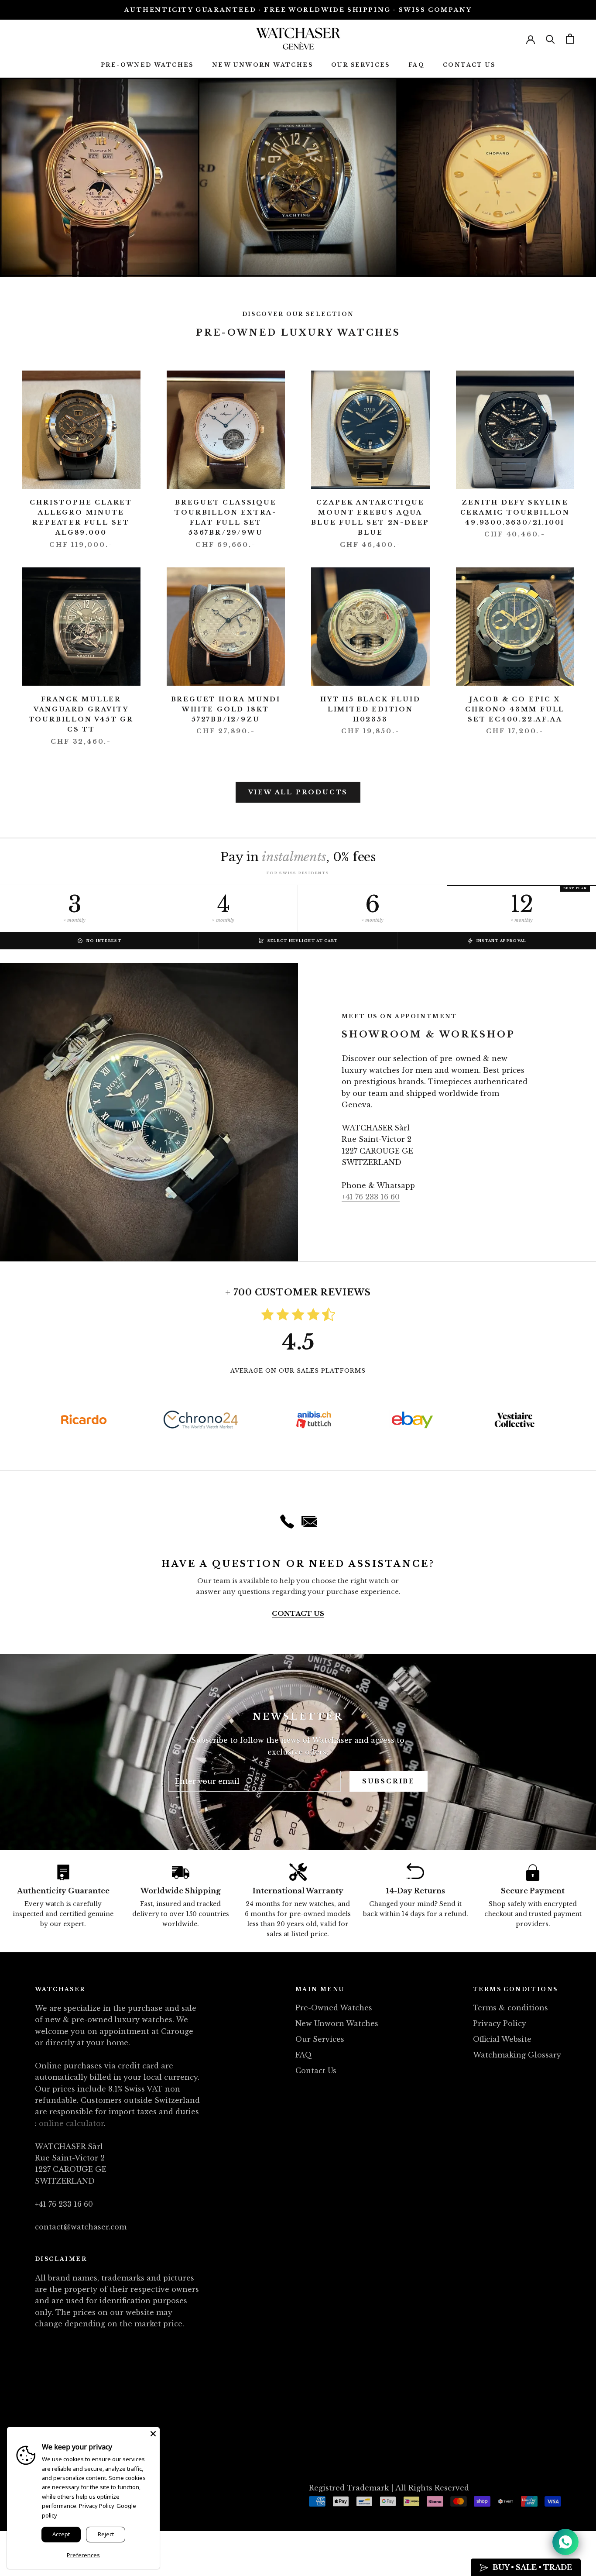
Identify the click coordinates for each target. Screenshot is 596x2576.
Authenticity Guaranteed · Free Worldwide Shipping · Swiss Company (298, 10)
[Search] (550, 39)
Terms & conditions (510, 2008)
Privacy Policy (500, 2023)
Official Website (502, 2039)
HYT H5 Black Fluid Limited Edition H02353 (370, 709)
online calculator (71, 2123)
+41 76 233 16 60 (371, 1197)
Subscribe (389, 1781)
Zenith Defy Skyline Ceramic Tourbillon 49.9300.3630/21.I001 (515, 512)
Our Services (361, 65)
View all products (298, 792)
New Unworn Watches (262, 65)
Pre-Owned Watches (147, 65)
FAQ (416, 65)
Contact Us (469, 65)
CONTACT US (298, 1613)
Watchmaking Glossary (517, 2055)
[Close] (153, 2434)
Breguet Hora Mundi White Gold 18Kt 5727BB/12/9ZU (226, 709)
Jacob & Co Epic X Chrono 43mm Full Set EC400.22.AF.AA (515, 709)
